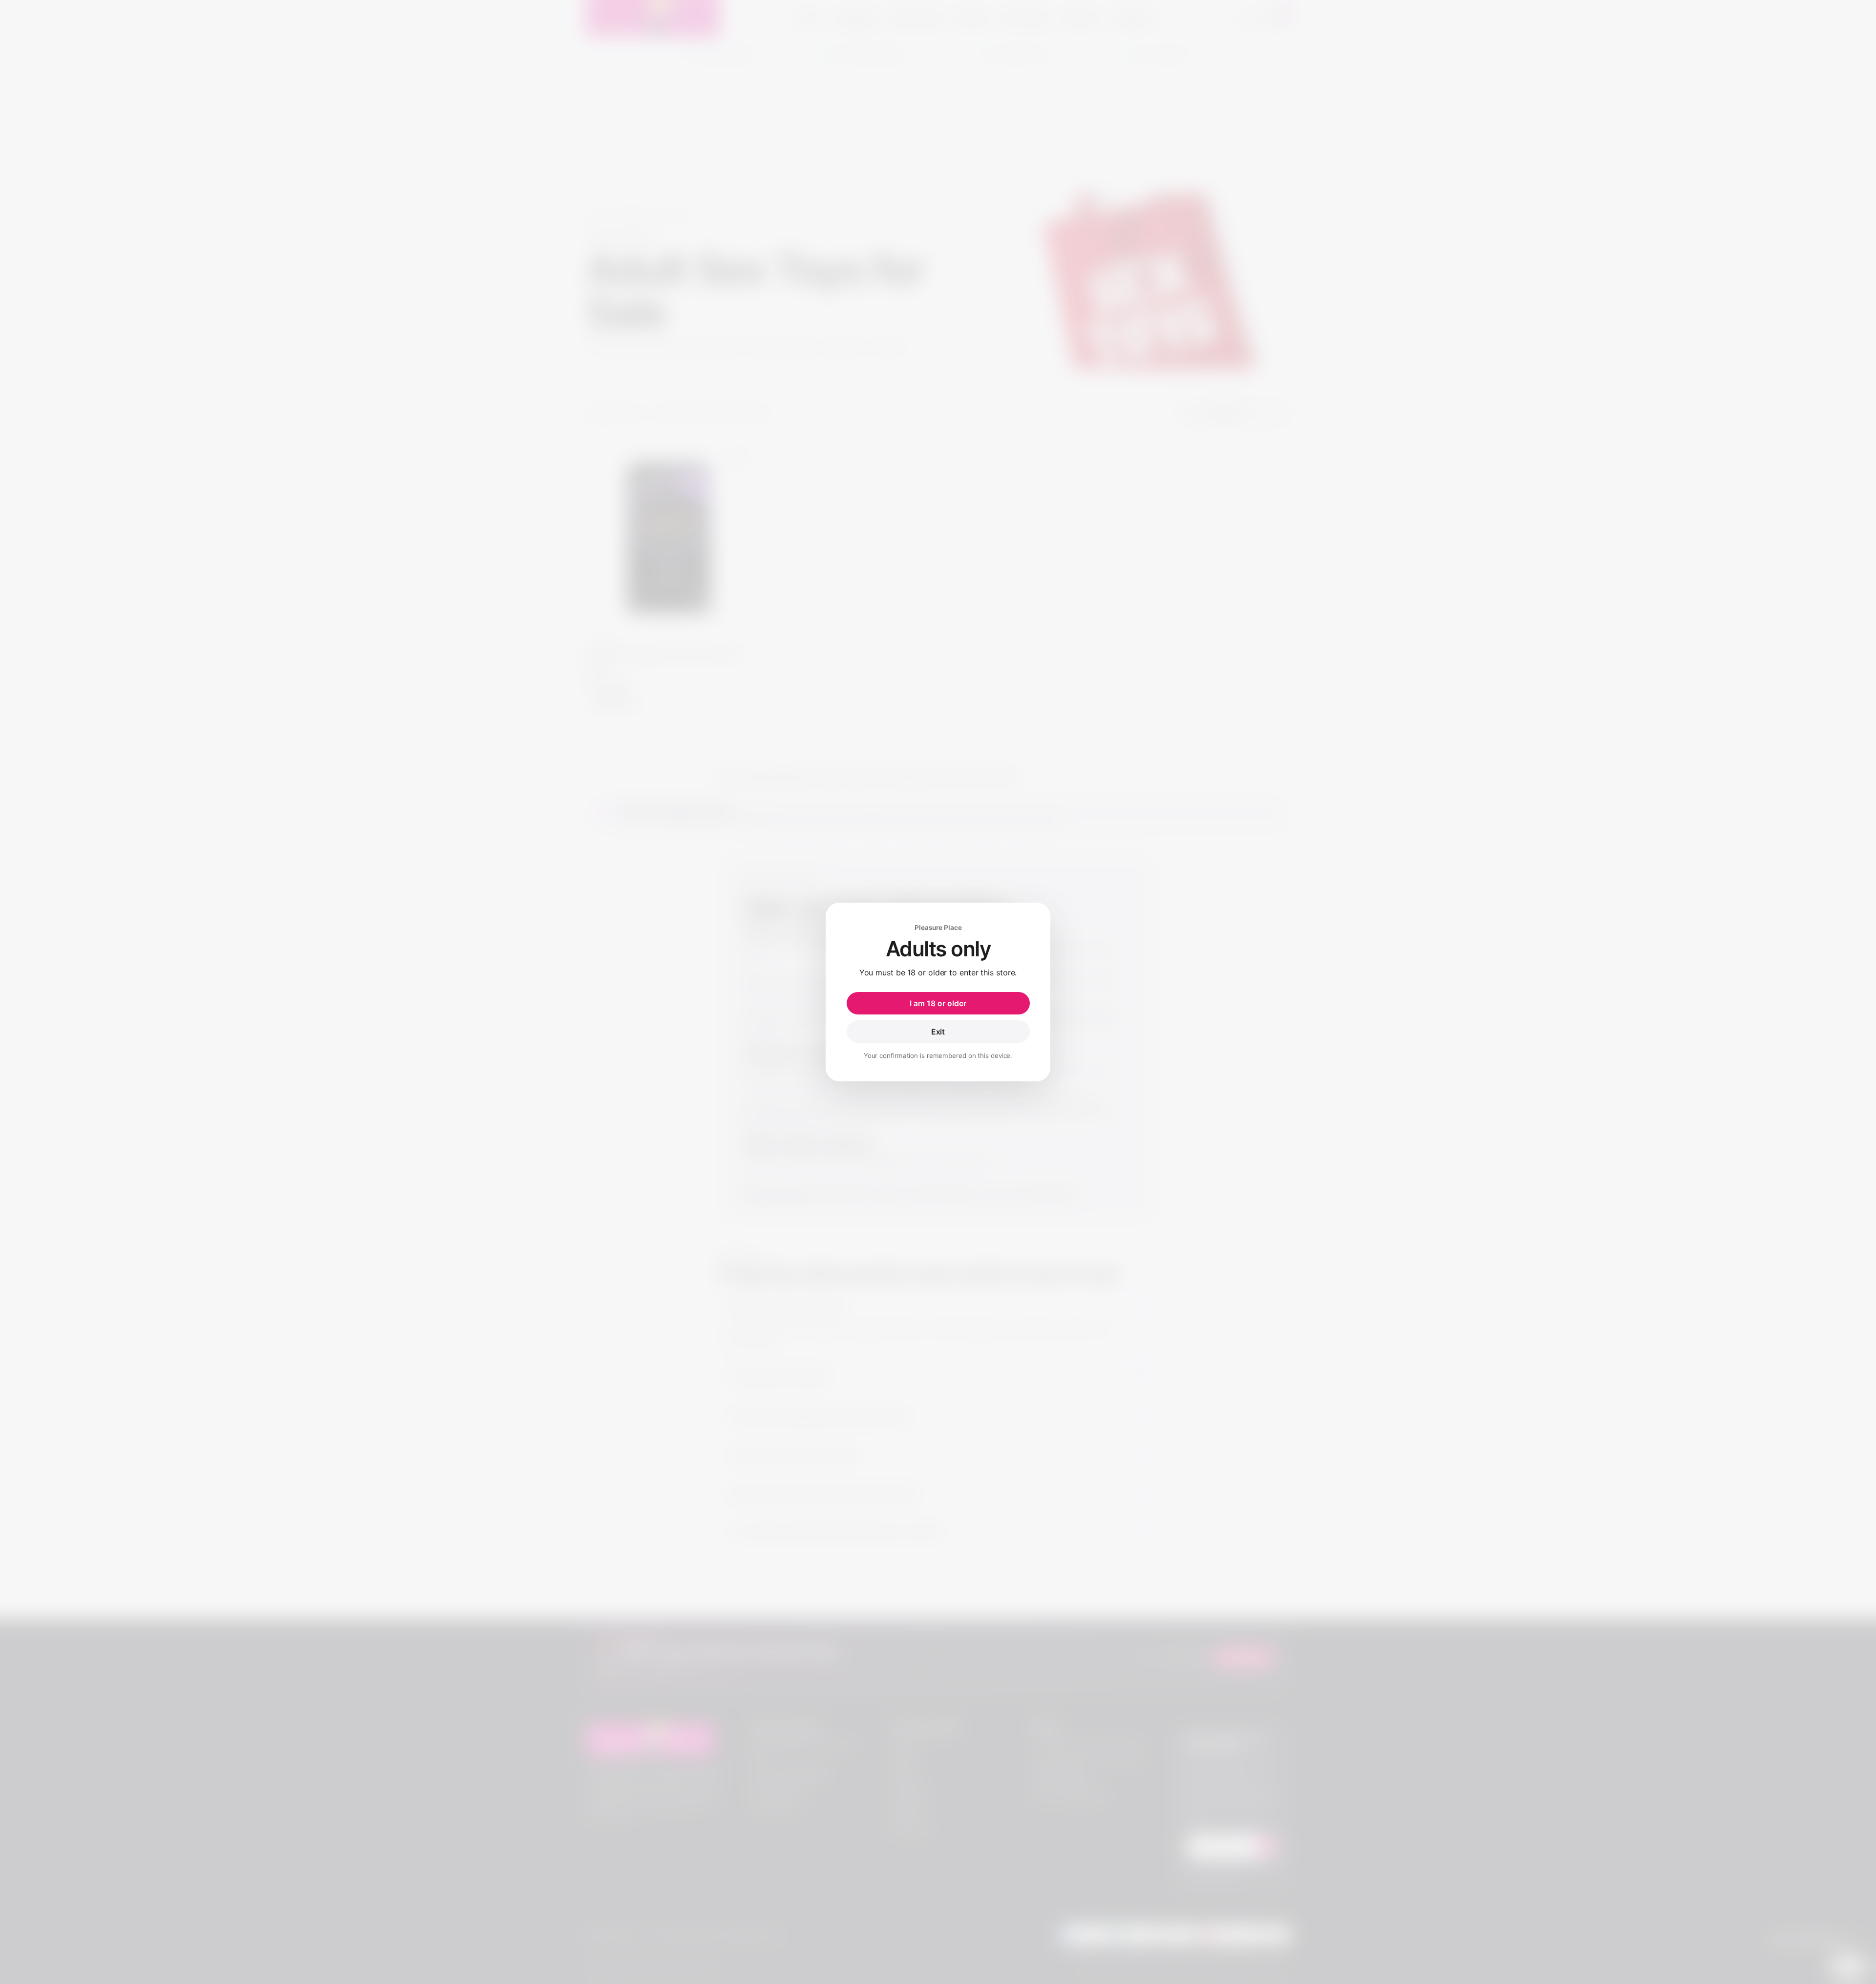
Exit (938, 1032)
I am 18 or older (938, 1003)
